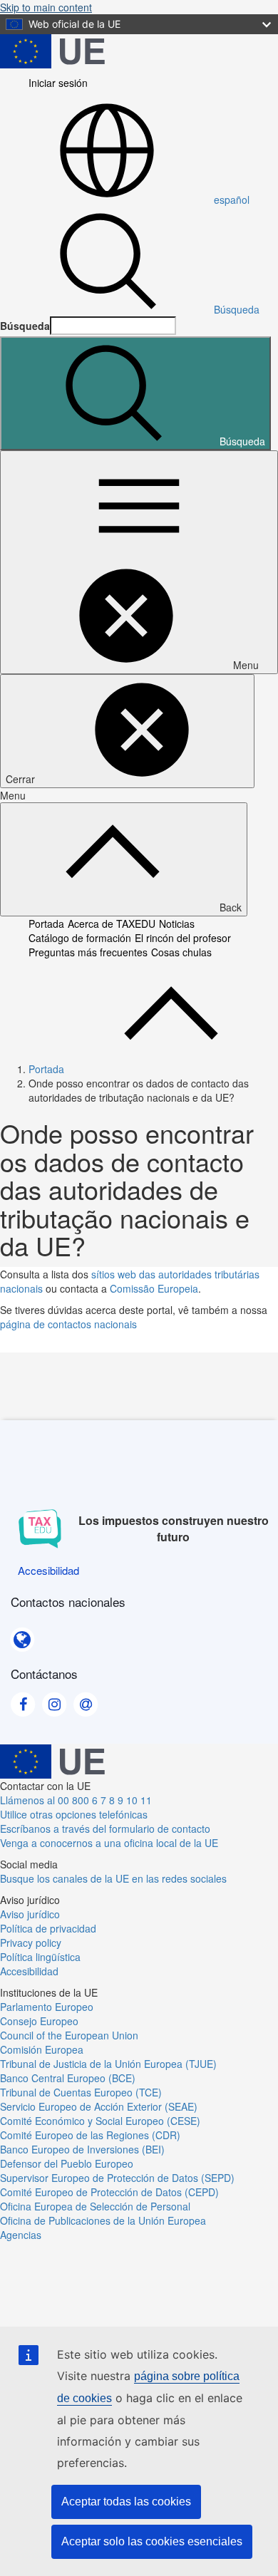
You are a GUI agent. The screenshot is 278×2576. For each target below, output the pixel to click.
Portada (46, 924)
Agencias (21, 2235)
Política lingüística (40, 1957)
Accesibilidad (29, 1971)
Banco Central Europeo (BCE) (68, 2078)
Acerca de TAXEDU (112, 924)
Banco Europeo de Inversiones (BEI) (82, 2149)
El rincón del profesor (183, 938)
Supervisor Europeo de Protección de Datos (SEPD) (117, 2178)
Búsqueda (237, 309)
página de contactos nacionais (68, 1324)
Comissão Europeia (154, 1288)
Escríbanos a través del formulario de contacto (105, 1828)
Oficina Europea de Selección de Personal (95, 2206)
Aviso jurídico (30, 1914)
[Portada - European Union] (52, 50)
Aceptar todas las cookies (126, 2502)
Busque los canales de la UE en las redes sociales (113, 1878)
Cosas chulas (181, 952)
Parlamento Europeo (47, 2007)
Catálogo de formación (80, 938)
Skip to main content (46, 7)
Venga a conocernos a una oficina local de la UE (109, 1843)
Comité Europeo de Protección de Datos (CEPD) (109, 2192)
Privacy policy (31, 1943)
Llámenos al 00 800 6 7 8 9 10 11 (76, 1800)
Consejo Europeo (39, 2021)
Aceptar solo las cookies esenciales (152, 2541)
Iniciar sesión (58, 83)
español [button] (232, 200)
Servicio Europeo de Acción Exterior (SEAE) (99, 2106)
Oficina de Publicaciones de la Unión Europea (103, 2220)
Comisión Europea (42, 2049)
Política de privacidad (48, 1928)
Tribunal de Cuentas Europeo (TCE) (81, 2092)
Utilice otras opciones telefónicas (74, 1814)
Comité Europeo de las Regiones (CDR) (90, 2135)
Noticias (177, 924)
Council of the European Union (69, 2035)
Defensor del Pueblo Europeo (67, 2163)
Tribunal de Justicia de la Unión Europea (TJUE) (108, 2064)
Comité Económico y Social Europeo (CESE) (100, 2121)
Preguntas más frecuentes (88, 952)
